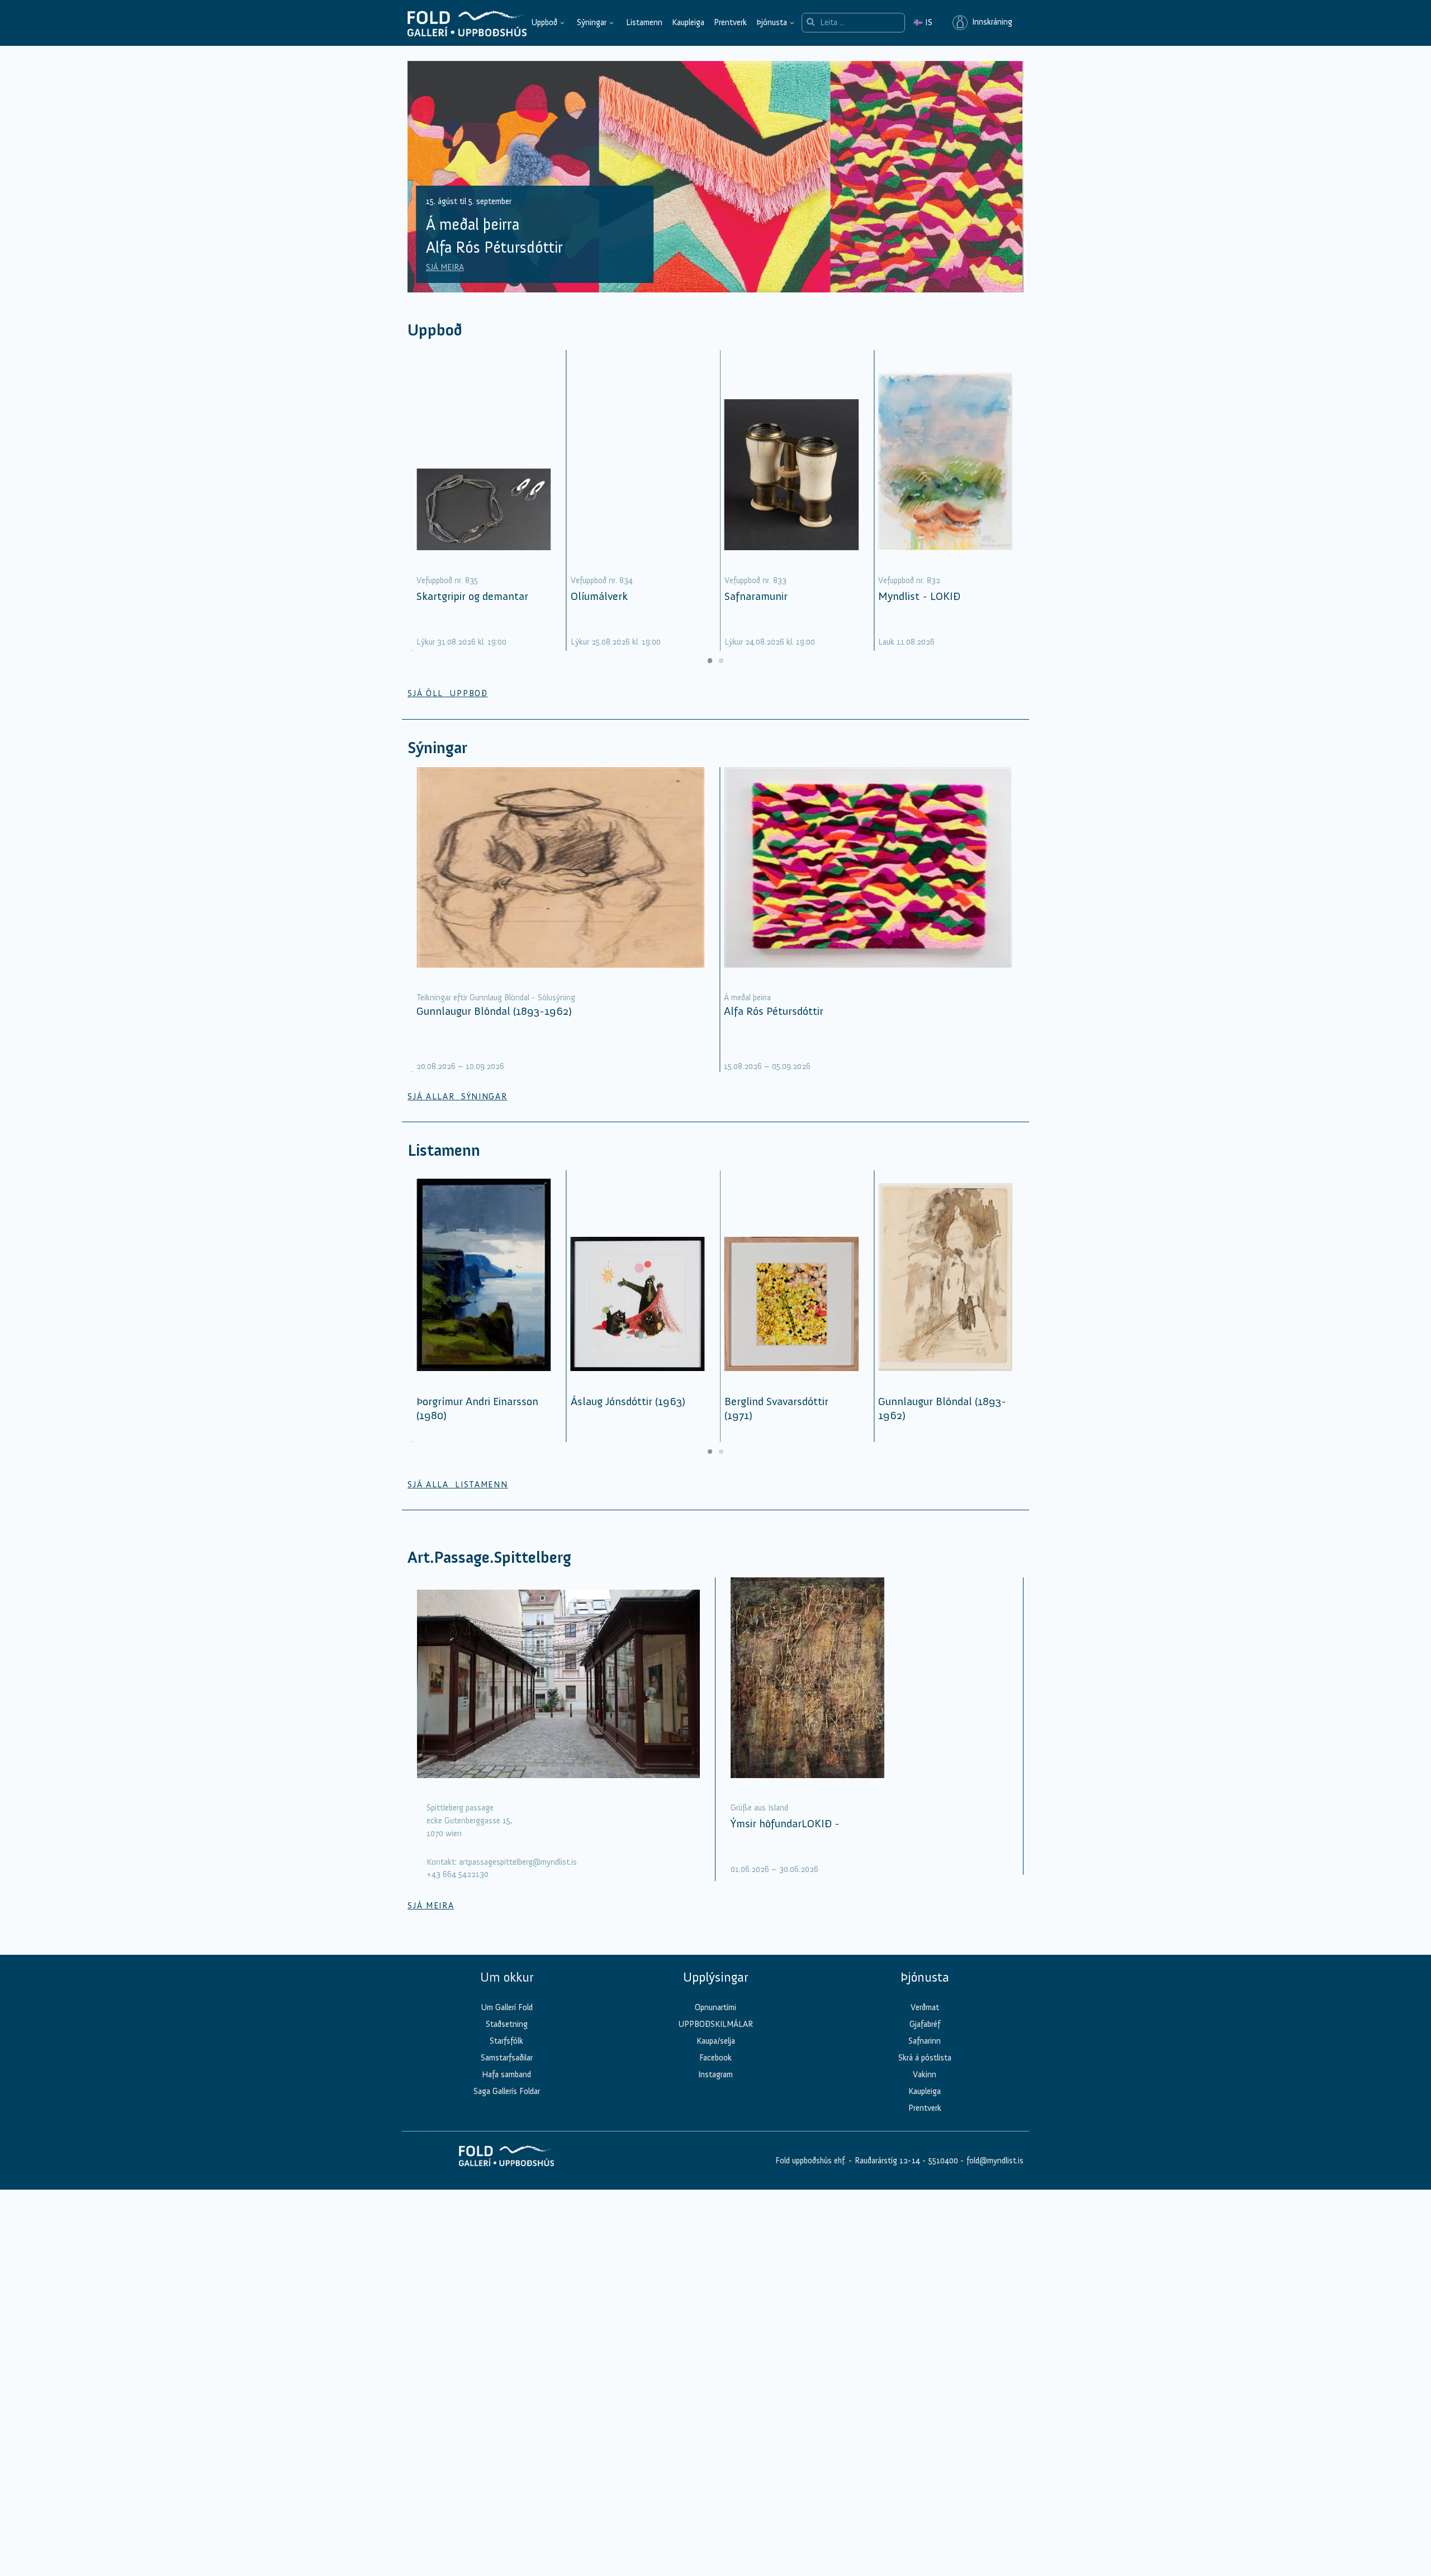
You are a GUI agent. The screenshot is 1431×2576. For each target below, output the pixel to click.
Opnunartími (715, 2007)
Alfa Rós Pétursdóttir (774, 1011)
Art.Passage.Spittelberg (489, 1558)
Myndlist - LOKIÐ (919, 596)
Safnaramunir (756, 596)
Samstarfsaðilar (507, 2058)
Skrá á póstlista (925, 2058)
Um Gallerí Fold (507, 2007)
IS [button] (923, 22)
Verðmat (925, 2007)
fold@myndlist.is (995, 2161)
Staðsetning (507, 2024)
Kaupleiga (688, 22)
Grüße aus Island (759, 1808)
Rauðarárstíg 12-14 (886, 2161)
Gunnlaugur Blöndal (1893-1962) (494, 1011)
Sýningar (592, 22)
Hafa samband (506, 2074)
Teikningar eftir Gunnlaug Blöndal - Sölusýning (496, 998)
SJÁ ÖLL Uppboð (448, 693)
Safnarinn (925, 2041)
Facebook (715, 2058)
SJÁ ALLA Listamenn (458, 1485)
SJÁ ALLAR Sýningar (457, 1096)
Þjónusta (772, 22)
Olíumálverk (599, 596)
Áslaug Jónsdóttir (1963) (628, 1401)
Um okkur (507, 1977)
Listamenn (644, 22)
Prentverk (730, 22)
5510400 (943, 2161)
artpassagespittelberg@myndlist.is (518, 1862)
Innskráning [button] (990, 22)
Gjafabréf (925, 2024)
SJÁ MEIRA (445, 267)
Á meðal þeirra (747, 998)
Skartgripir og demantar (472, 596)
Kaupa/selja (716, 2041)
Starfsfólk (506, 2041)
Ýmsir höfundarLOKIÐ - (785, 1823)
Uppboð (544, 22)
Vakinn (925, 2074)
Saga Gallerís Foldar (507, 2091)
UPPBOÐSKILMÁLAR (715, 2024)
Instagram (715, 2074)
